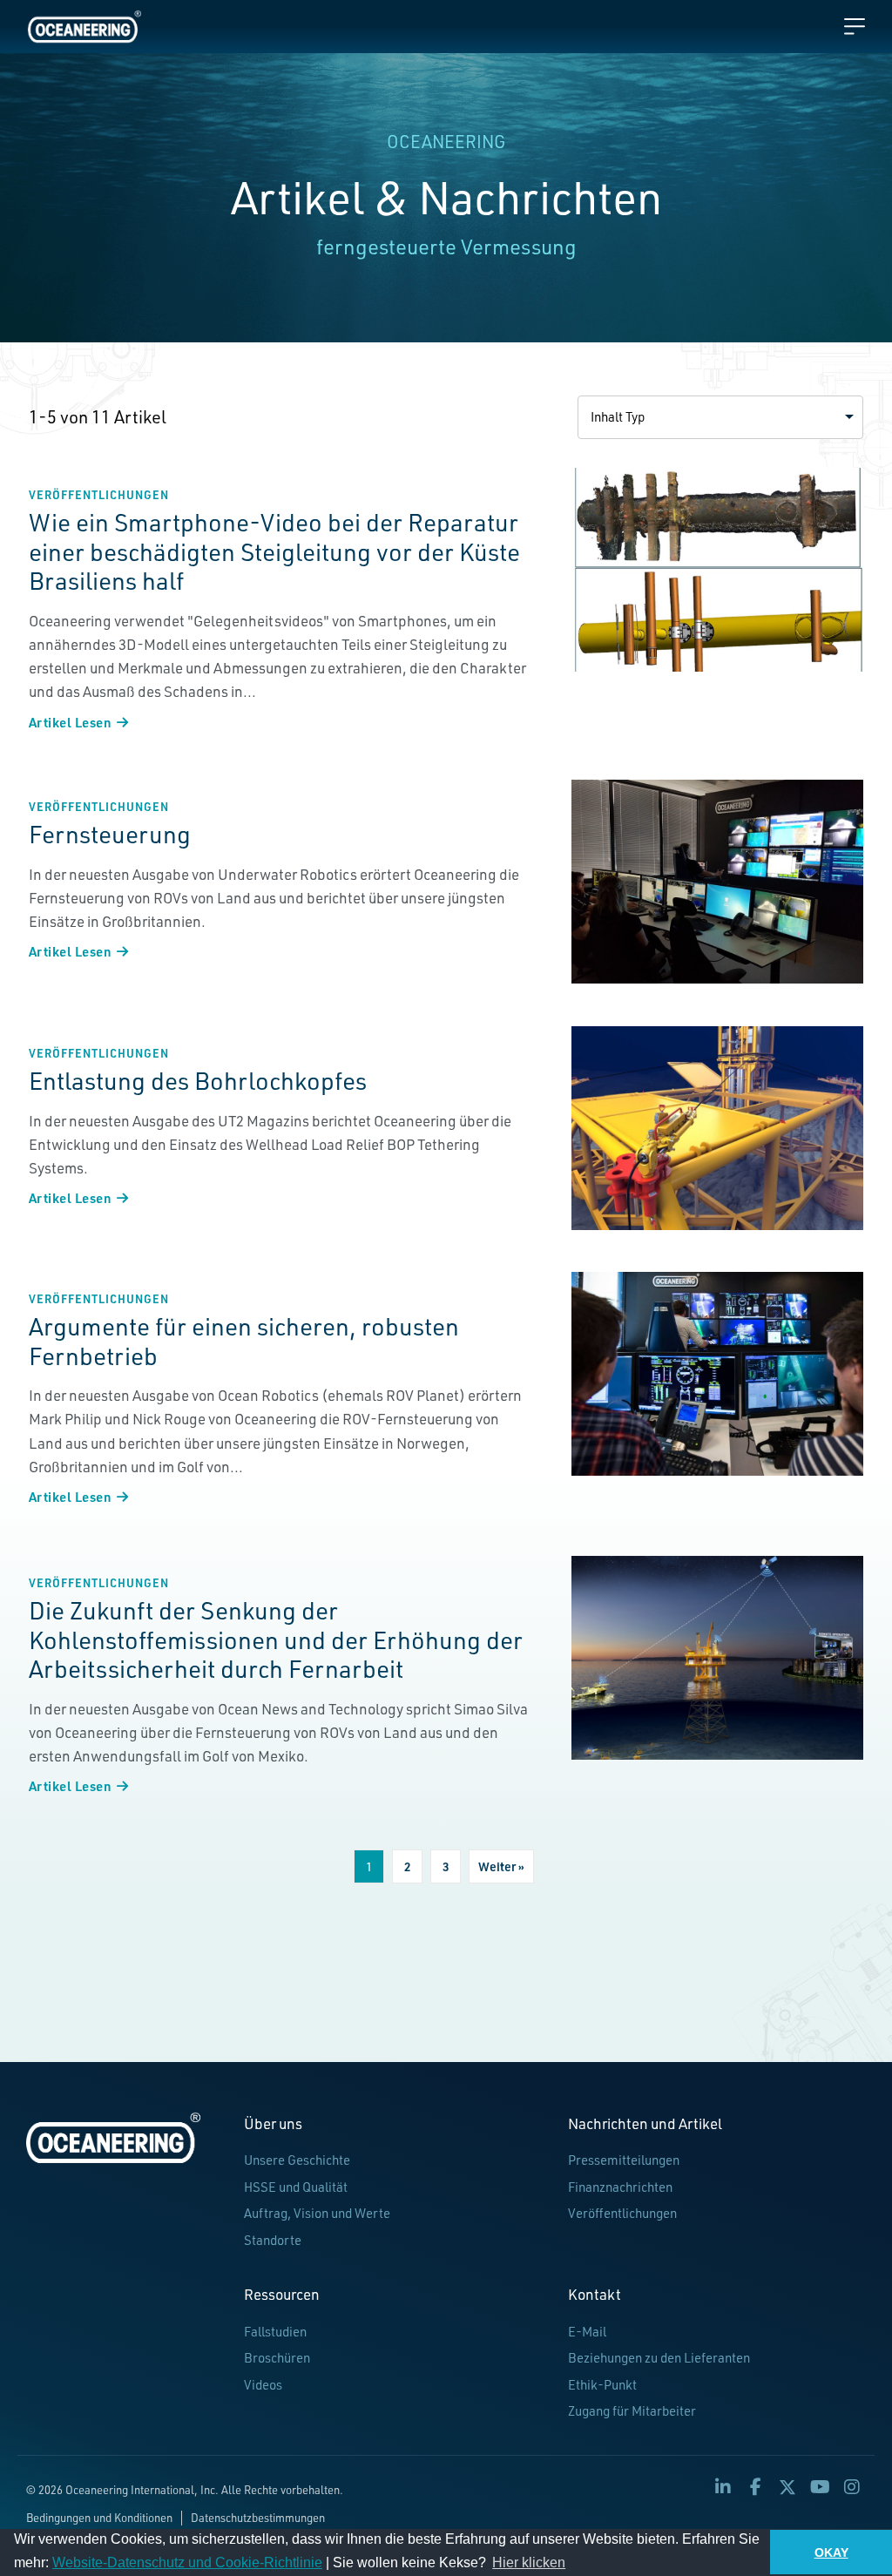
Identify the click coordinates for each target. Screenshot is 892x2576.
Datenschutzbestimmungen (258, 2518)
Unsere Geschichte (297, 2160)
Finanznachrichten (620, 2187)
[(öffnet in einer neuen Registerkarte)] (717, 570)
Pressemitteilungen (624, 2160)
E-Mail (587, 2332)
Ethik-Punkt (602, 2385)
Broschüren (277, 2358)
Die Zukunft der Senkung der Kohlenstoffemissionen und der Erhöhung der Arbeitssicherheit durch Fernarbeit (276, 1640)
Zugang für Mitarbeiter (632, 2411)
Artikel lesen (79, 722)
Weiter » (501, 1866)
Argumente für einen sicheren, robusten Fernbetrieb (244, 1341)
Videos (263, 2385)
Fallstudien (275, 2332)
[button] (720, 417)
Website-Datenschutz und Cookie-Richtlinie (187, 2562)
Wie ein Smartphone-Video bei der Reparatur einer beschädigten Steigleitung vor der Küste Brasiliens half (274, 551)
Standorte (273, 2240)
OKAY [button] (831, 2552)
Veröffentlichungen (99, 495)
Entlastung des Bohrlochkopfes (198, 1081)
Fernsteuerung (110, 834)
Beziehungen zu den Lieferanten (659, 2358)
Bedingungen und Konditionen (99, 2518)
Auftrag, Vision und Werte (317, 2213)
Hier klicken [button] (529, 2562)
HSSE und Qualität (296, 2187)
